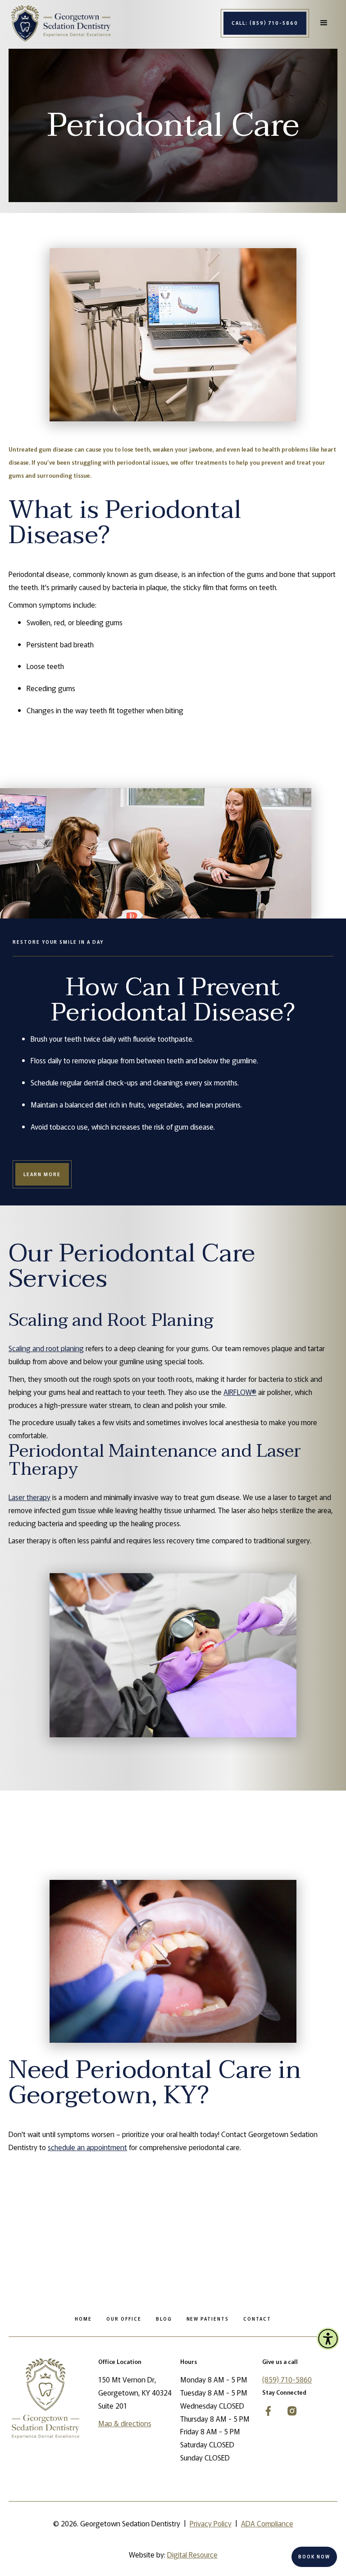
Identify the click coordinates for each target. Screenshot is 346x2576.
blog (164, 2319)
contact (257, 2319)
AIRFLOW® (240, 1392)
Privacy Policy (211, 2523)
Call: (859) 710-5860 (265, 23)
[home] (61, 23)
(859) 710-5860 (287, 2379)
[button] (324, 23)
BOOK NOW (314, 2556)
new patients (208, 2319)
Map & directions (125, 2423)
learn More (42, 1174)
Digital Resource (192, 2554)
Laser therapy (30, 1497)
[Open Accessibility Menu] (328, 2339)
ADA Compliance (267, 2523)
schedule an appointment (87, 2147)
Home (83, 2319)
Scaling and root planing (46, 1348)
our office (124, 2319)
